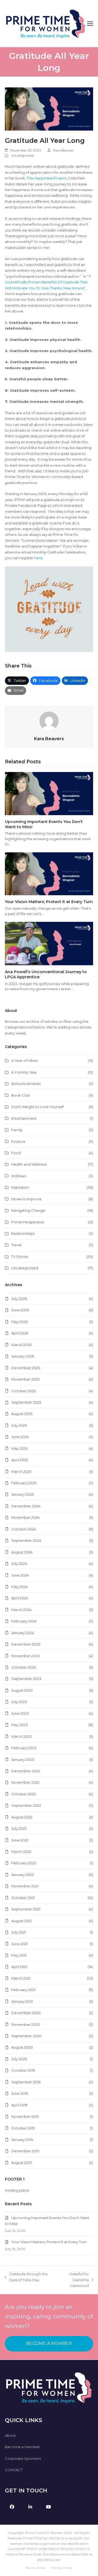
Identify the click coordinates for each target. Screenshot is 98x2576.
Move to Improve (26, 1199)
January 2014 (22, 2140)
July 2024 (19, 1564)
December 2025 (26, 1368)
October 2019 (23, 2070)
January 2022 (22, 1875)
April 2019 (19, 2105)
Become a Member (22, 2447)
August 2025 (22, 1414)
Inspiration (20, 1187)
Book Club (21, 1095)
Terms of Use (35, 2568)
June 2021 (19, 1944)
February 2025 (24, 1483)
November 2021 (25, 1886)
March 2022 (21, 1852)
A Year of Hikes (24, 1061)
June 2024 (20, 1575)
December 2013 (25, 2151)
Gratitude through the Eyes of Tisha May (26, 2277)
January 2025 (22, 1494)
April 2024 (20, 1598)
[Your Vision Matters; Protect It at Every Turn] (49, 873)
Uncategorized (22, 155)
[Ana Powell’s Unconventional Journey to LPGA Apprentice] (49, 943)
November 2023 (25, 1656)
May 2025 (19, 1448)
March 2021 (21, 1978)
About (10, 2435)
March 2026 (21, 1345)
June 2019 (20, 2093)
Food (16, 1153)
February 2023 (24, 1748)
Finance (18, 1141)
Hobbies (19, 1176)
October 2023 (24, 1667)
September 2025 (26, 1402)
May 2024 (19, 1587)
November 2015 (25, 2116)
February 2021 (23, 1990)
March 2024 (21, 1610)
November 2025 (25, 1379)
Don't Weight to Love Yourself (37, 1107)
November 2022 (25, 1782)
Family (17, 1130)
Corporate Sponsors (23, 2458)
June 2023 (20, 1713)
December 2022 (26, 1771)
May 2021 (19, 1955)
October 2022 (23, 1794)
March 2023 (21, 1736)
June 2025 (20, 1437)
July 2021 (19, 1932)
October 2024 (24, 1529)
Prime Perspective (28, 1222)
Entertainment (24, 1118)
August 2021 (21, 1921)
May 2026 (19, 1322)
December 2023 (26, 1644)
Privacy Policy (62, 2568)
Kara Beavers (64, 150)
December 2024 (26, 1506)
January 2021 (22, 2001)
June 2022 (20, 1840)
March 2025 (21, 1471)
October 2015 (23, 2128)
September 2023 (26, 1679)
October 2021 (23, 1898)
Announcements (26, 1084)
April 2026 (20, 1333)
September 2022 (26, 1805)
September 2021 (26, 1909)
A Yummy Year (24, 1072)
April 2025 (20, 1460)
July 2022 (19, 1828)
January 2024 (23, 1633)
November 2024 (25, 1517)
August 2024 (22, 1552)
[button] (90, 24)
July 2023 (19, 1702)
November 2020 (26, 2024)
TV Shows (20, 1257)
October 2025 (23, 1391)
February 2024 (24, 1621)
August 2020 (22, 2047)
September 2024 (26, 1540)
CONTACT (14, 2470)
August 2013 (22, 2163)
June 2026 (20, 1310)
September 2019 (26, 2082)
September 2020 (26, 2036)
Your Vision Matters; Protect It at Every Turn (49, 902)
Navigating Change (28, 1210)
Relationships (23, 1233)
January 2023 (23, 1759)
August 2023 (22, 1690)
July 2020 (19, 2059)
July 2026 (19, 1299)
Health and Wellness (29, 1164)
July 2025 (19, 1425)
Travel (16, 1245)
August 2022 (22, 1817)
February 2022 (24, 1863)
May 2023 (19, 1725)
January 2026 (23, 1356)
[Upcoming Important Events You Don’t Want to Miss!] (49, 793)
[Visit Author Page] (49, 720)
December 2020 (26, 2013)
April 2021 (19, 1967)
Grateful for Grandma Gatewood (72, 2280)
